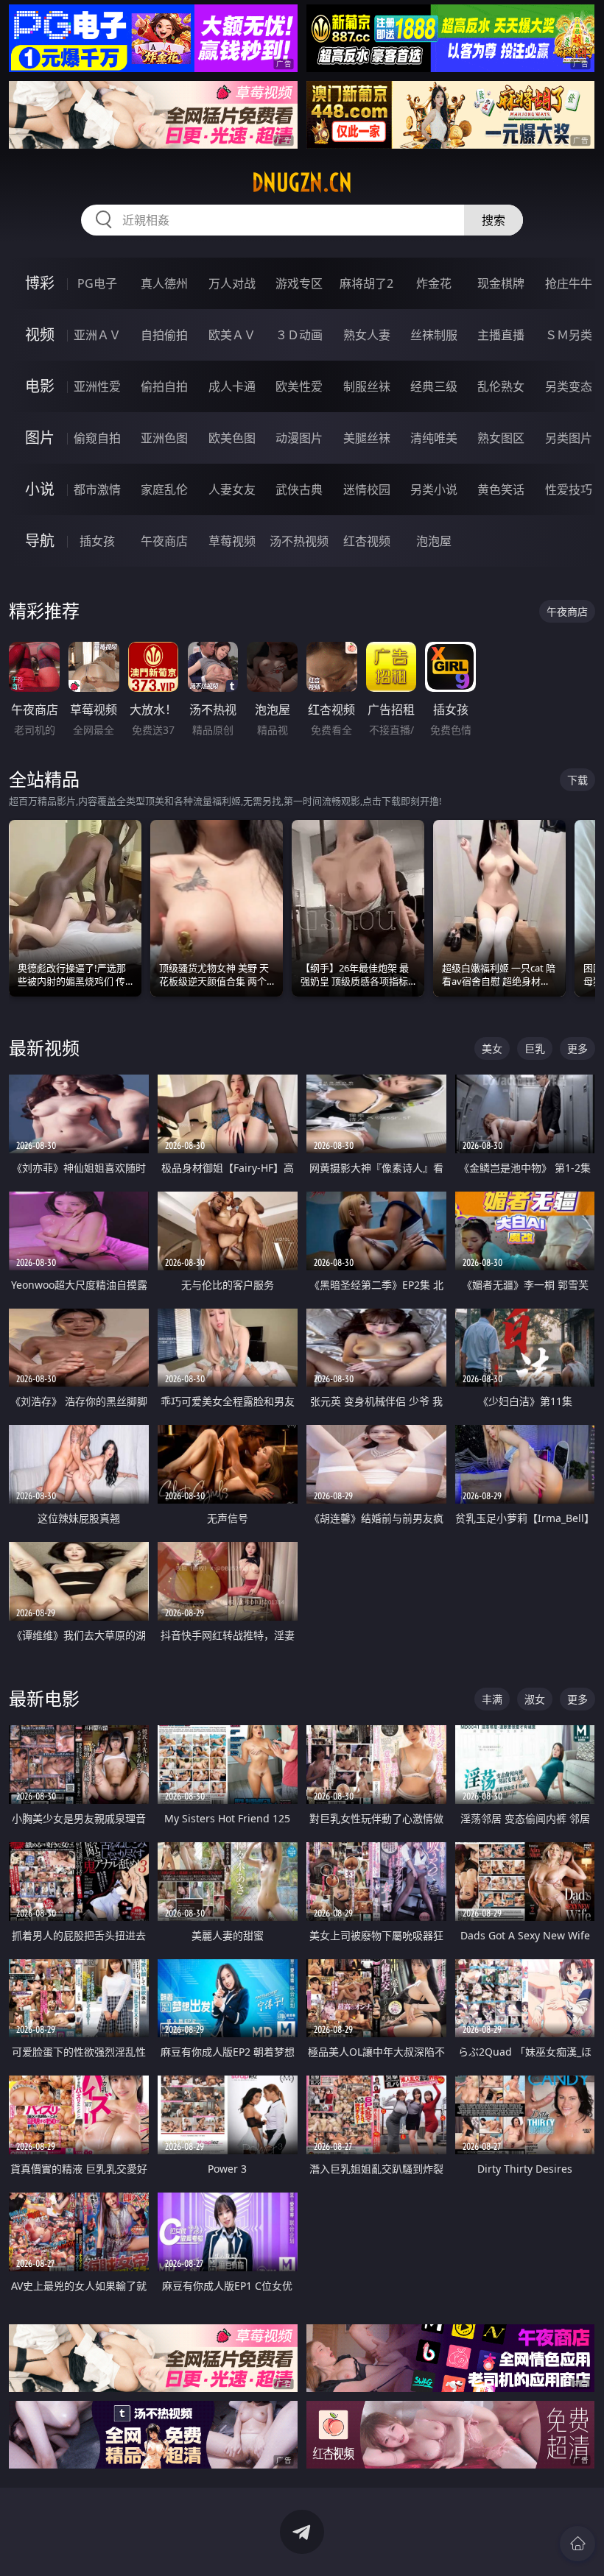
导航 (40, 541)
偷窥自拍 (97, 438)
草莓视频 (232, 541)
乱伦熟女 (501, 386)
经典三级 (434, 386)
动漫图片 (299, 438)
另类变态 (569, 386)
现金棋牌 (501, 283)
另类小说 (434, 489)
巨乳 (535, 1048)
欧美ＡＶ (232, 335)
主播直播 (501, 335)
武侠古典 (299, 489)
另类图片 (569, 438)
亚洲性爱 (97, 386)
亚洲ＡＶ (97, 335)
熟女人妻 (367, 335)
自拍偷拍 (164, 335)
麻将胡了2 (366, 283)
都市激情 (97, 489)
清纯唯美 (434, 438)
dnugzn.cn (302, 183)
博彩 (40, 283)
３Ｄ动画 (299, 335)
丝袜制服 (434, 335)
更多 (577, 1048)
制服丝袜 (367, 386)
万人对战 (232, 283)
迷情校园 (367, 489)
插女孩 (97, 541)
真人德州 (164, 283)
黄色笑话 (501, 489)
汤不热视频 (299, 541)
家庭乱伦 (164, 489)
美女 (492, 1048)
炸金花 (434, 283)
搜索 (494, 220)
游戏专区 (299, 283)
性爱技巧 (569, 489)
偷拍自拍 (164, 386)
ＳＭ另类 (569, 335)
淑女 (535, 1699)
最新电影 (44, 1698)
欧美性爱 (299, 386)
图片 (40, 438)
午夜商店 (164, 541)
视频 (40, 335)
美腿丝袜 (367, 438)
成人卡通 (232, 386)
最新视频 (44, 1048)
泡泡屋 (434, 541)
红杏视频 (367, 541)
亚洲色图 (164, 438)
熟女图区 (501, 438)
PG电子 (97, 283)
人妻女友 (232, 489)
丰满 (492, 1699)
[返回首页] (577, 2544)
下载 (577, 780)
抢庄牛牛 (569, 283)
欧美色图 (232, 438)
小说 (40, 489)
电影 (40, 386)
